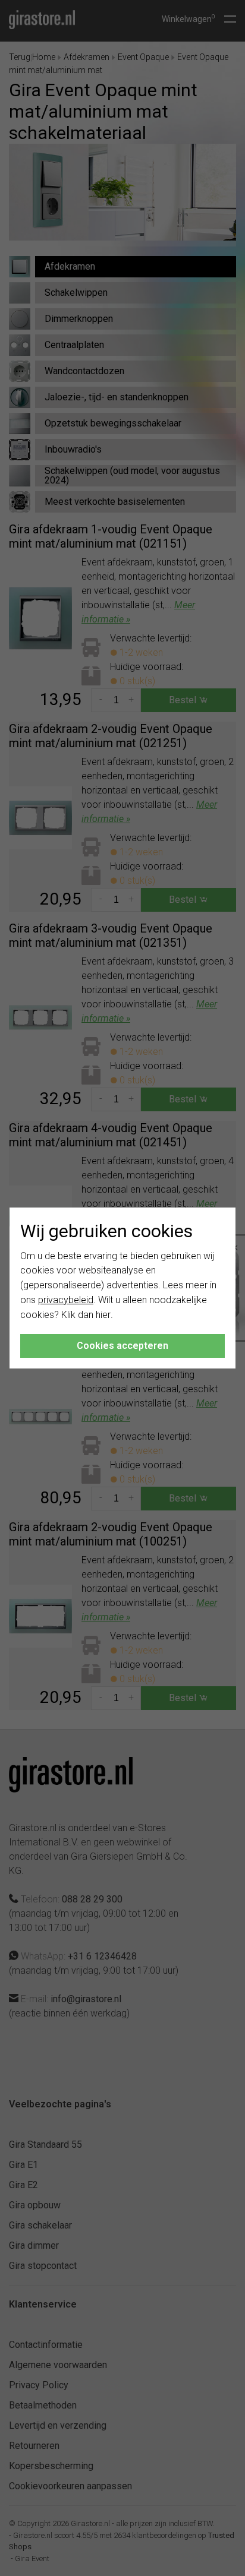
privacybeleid (66, 1300)
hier (103, 1315)
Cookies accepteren (122, 1346)
